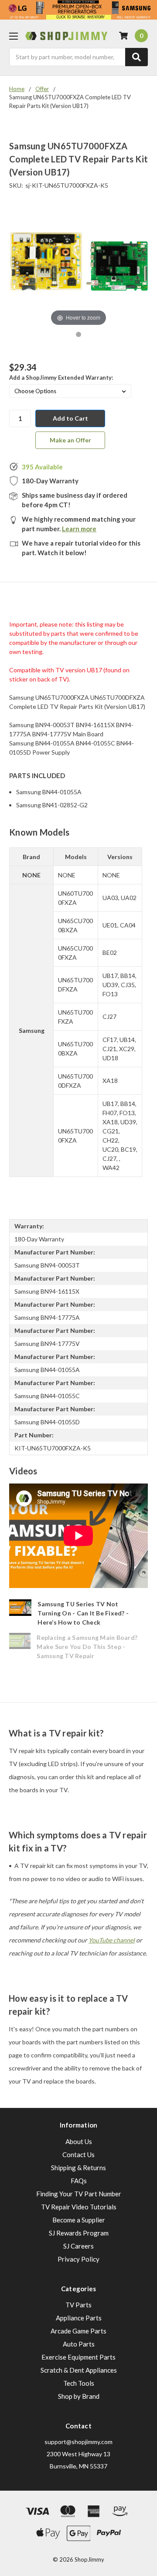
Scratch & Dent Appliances (79, 2370)
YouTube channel (112, 1940)
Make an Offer (70, 440)
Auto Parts (79, 2344)
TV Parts (78, 2305)
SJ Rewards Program (79, 2233)
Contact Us (78, 2155)
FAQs (79, 2181)
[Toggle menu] (13, 36)
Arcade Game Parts (78, 2331)
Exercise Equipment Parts (78, 2357)
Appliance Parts (79, 2318)
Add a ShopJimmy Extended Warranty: (61, 378)
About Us (79, 2141)
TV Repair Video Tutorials (79, 2207)
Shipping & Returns (78, 2168)
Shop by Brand (79, 2396)
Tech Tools (79, 2383)
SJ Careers (78, 2246)
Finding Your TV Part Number (79, 2194)
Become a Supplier (79, 2220)
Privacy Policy (78, 2259)
